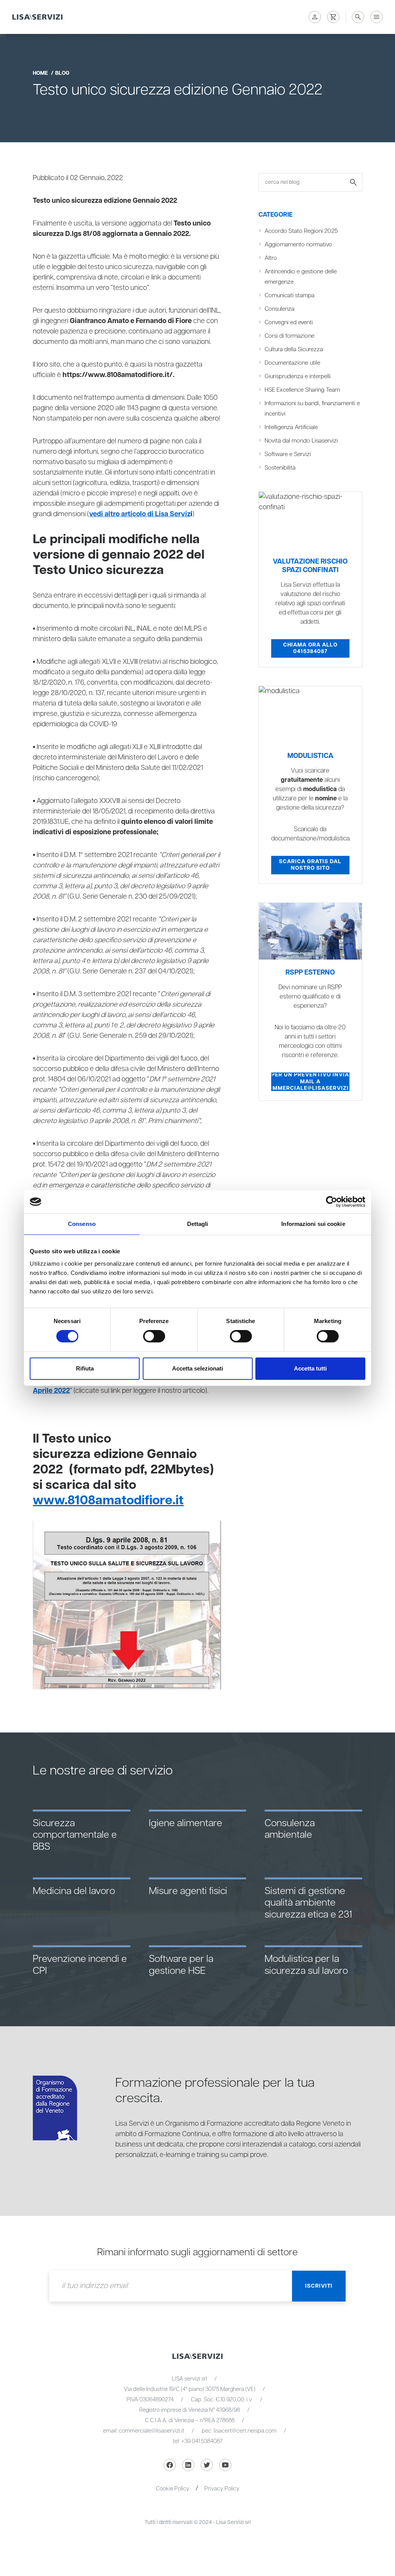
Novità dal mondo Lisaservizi (301, 441)
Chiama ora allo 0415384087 (310, 648)
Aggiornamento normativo (298, 245)
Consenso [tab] (82, 1224)
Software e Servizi (288, 454)
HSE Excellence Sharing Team (302, 390)
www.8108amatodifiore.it (108, 1500)
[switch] (154, 1336)
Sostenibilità (280, 468)
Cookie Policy (173, 2489)
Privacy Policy (222, 2489)
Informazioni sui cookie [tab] (313, 1224)
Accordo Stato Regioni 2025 (301, 231)
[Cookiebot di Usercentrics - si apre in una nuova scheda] (332, 1202)
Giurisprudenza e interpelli (298, 376)
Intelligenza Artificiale (291, 427)
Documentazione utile (292, 363)
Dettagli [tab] (198, 1224)
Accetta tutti (310, 1368)
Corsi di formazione (289, 336)
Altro (271, 258)
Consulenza (279, 309)
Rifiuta (85, 1368)
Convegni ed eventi (289, 322)
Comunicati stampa (289, 295)
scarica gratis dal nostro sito (310, 865)
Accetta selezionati (197, 1368)
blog (62, 73)
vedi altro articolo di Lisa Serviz (140, 514)
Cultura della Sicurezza (294, 349)
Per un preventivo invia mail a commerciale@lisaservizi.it (310, 1082)
